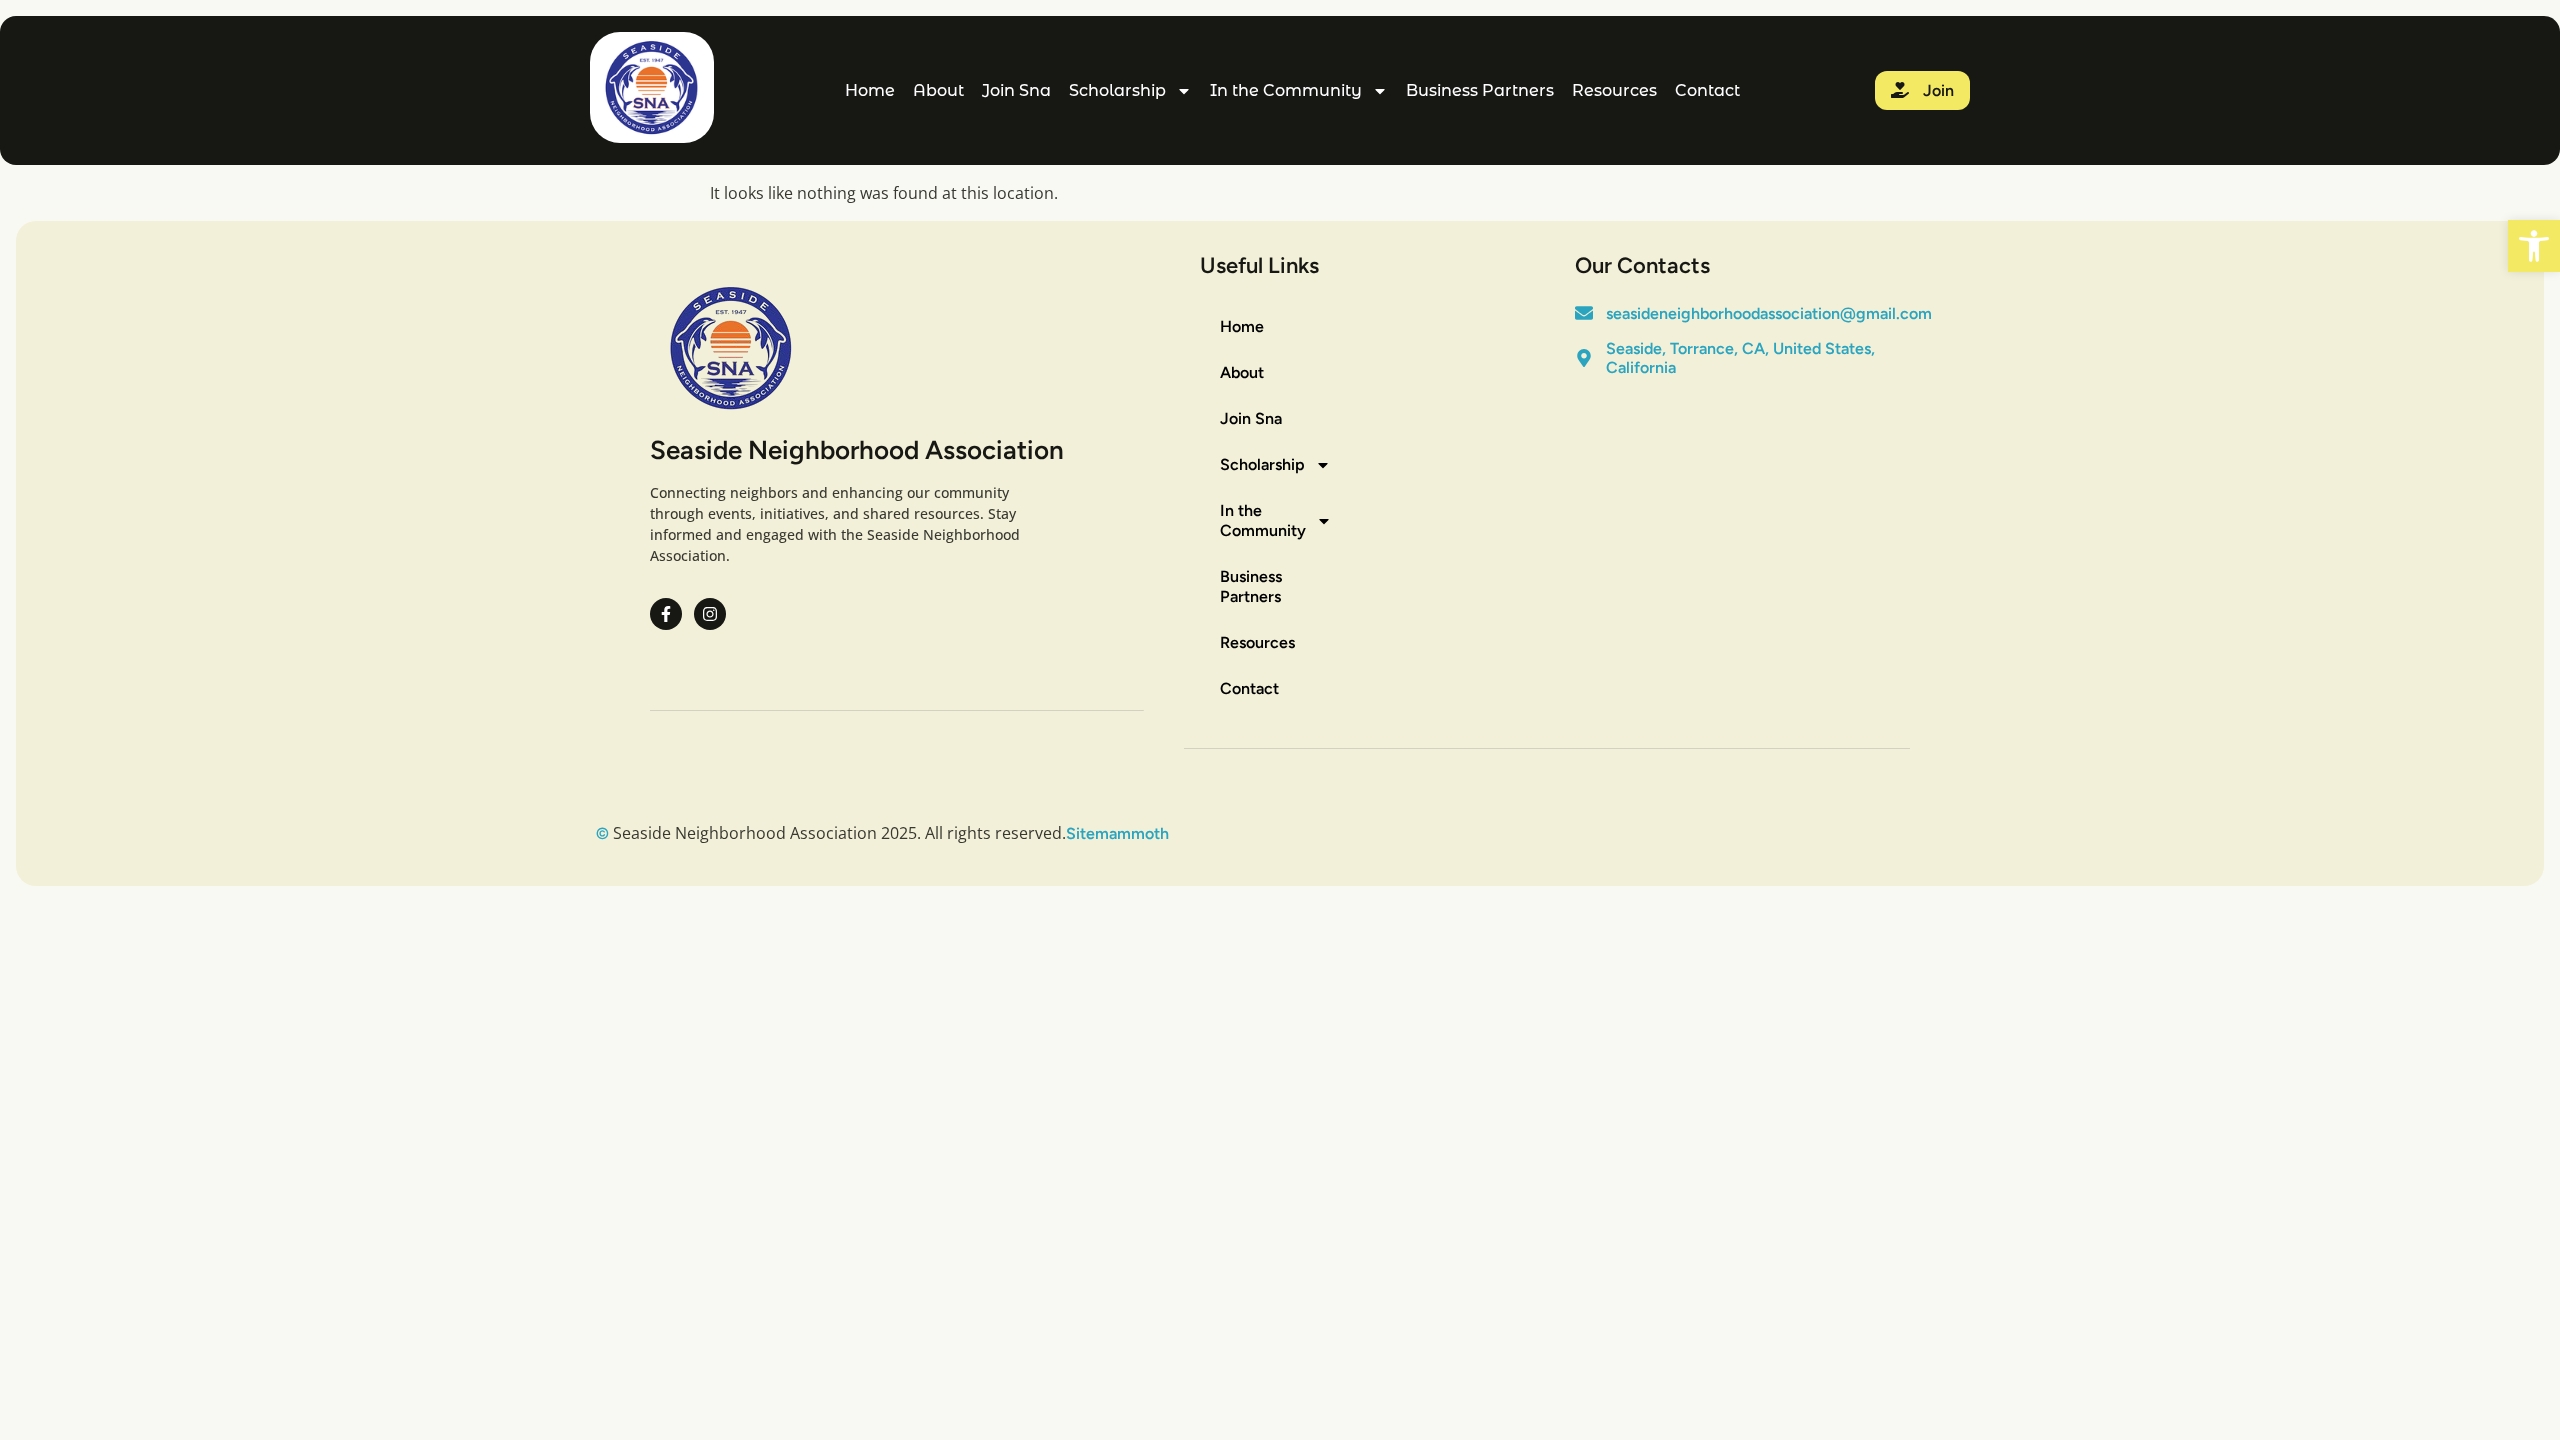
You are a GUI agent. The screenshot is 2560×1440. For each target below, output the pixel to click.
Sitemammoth (1117, 833)
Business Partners (1480, 90)
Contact (1707, 90)
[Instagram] (710, 614)
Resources (1614, 90)
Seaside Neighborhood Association (857, 450)
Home (870, 90)
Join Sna (1016, 90)
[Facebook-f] (666, 614)
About (938, 90)
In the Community (1286, 90)
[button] (2534, 246)
